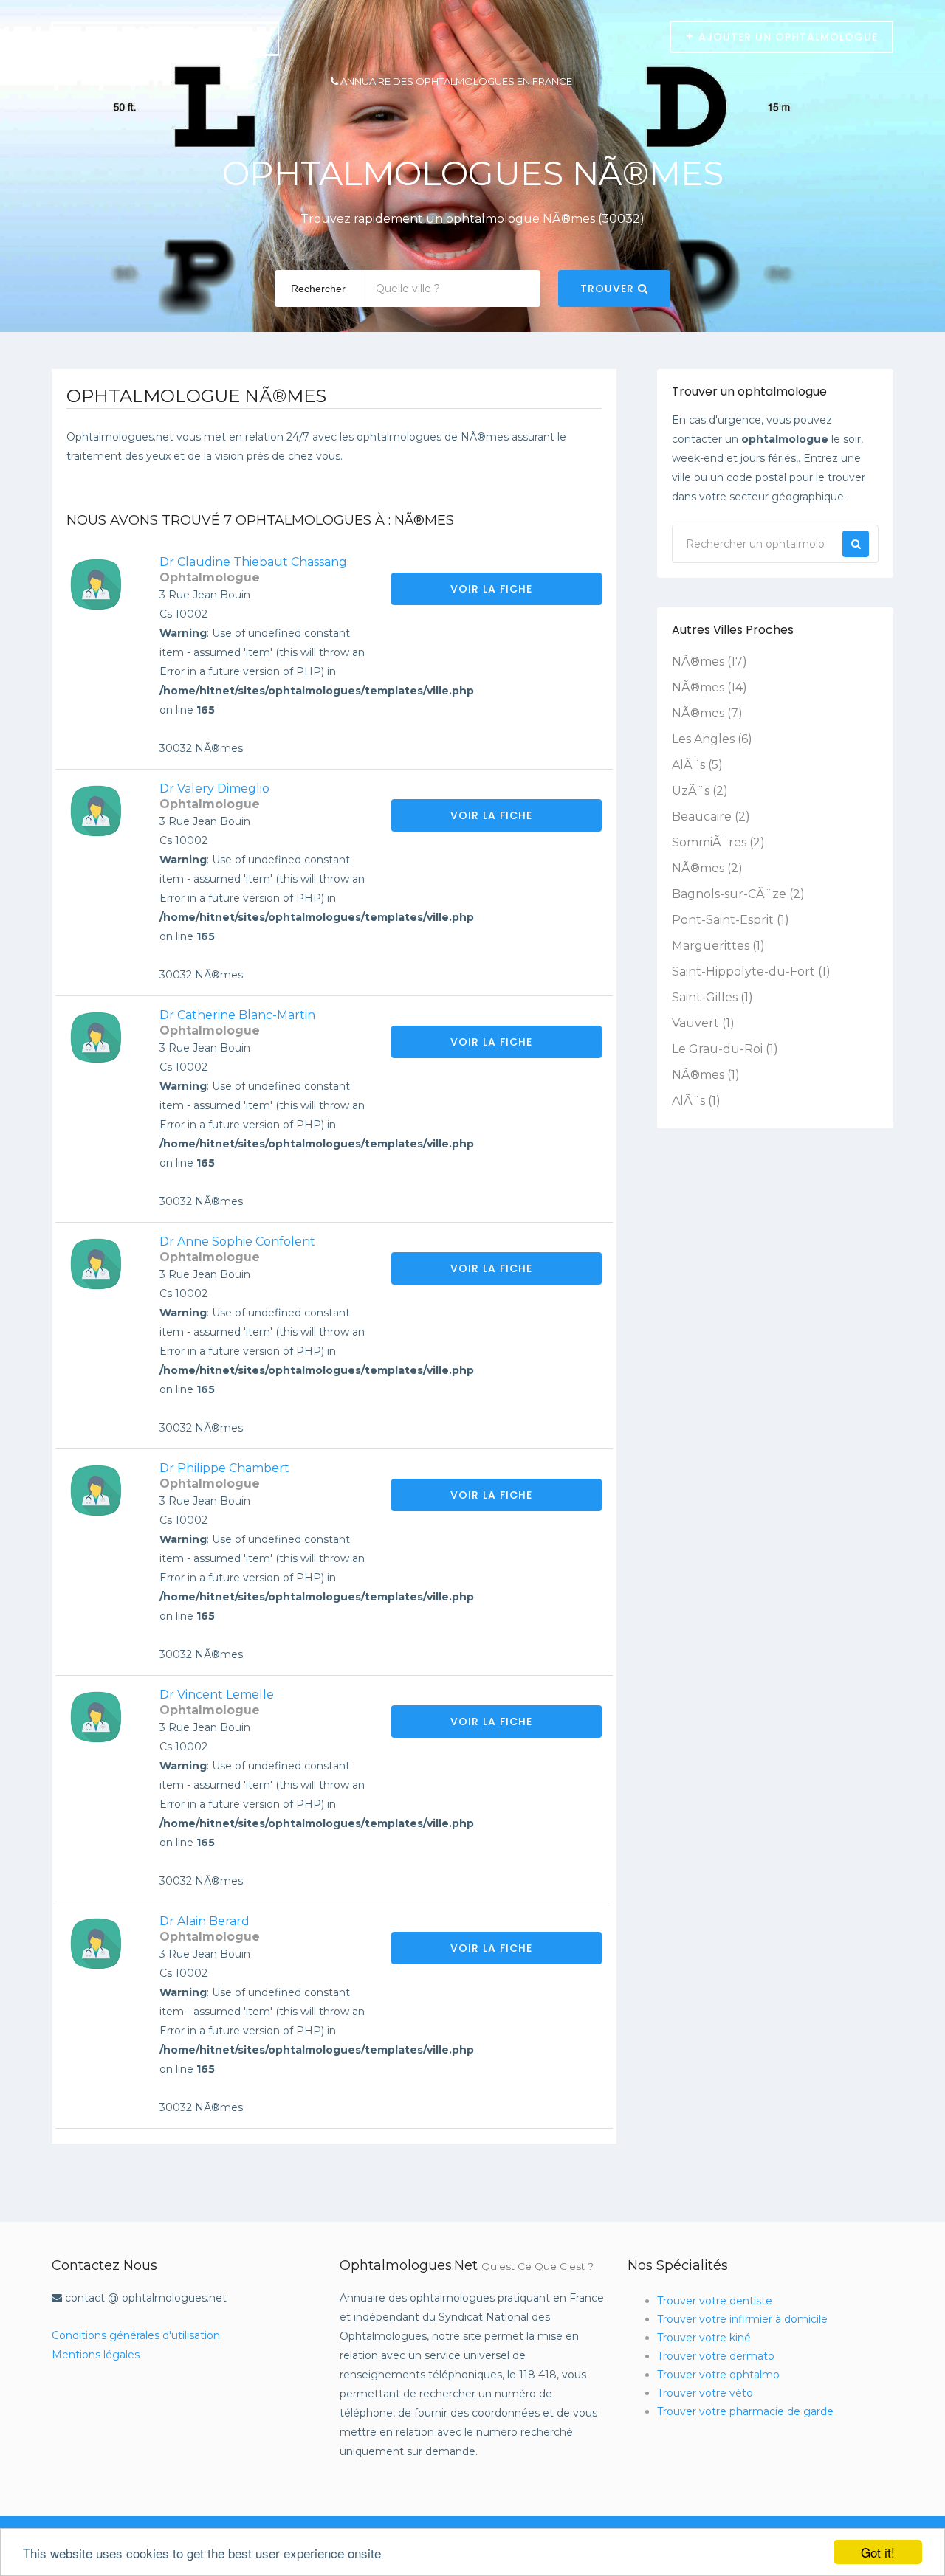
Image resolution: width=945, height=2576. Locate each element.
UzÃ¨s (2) (700, 791)
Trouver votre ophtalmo (718, 2375)
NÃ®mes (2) (707, 868)
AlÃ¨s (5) (697, 765)
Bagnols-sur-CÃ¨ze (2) (738, 894)
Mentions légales (96, 2355)
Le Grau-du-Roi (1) (725, 1049)
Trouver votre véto (705, 2393)
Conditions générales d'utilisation (136, 2335)
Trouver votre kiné (704, 2338)
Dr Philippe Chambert (224, 1468)
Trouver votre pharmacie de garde (745, 2411)
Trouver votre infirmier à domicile (742, 2319)
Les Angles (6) (712, 739)
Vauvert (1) (703, 1023)
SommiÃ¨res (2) (718, 842)
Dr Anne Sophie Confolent (237, 1242)
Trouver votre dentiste (715, 2301)
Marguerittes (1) (718, 946)
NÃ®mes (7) (707, 713)
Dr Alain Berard (205, 1921)
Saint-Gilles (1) (712, 997)
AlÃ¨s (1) (696, 1101)
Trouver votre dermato (716, 2356)
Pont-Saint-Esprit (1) (731, 920)
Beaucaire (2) (711, 816)
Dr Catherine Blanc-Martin (237, 1015)
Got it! (878, 2552)
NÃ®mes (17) (709, 662)
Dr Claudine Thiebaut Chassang (253, 562)
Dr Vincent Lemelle (217, 1695)
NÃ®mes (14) (709, 687)
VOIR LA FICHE (493, 589)
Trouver (609, 289)
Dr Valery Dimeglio (214, 788)
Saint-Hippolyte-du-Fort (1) (751, 971)
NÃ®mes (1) (706, 1075)
